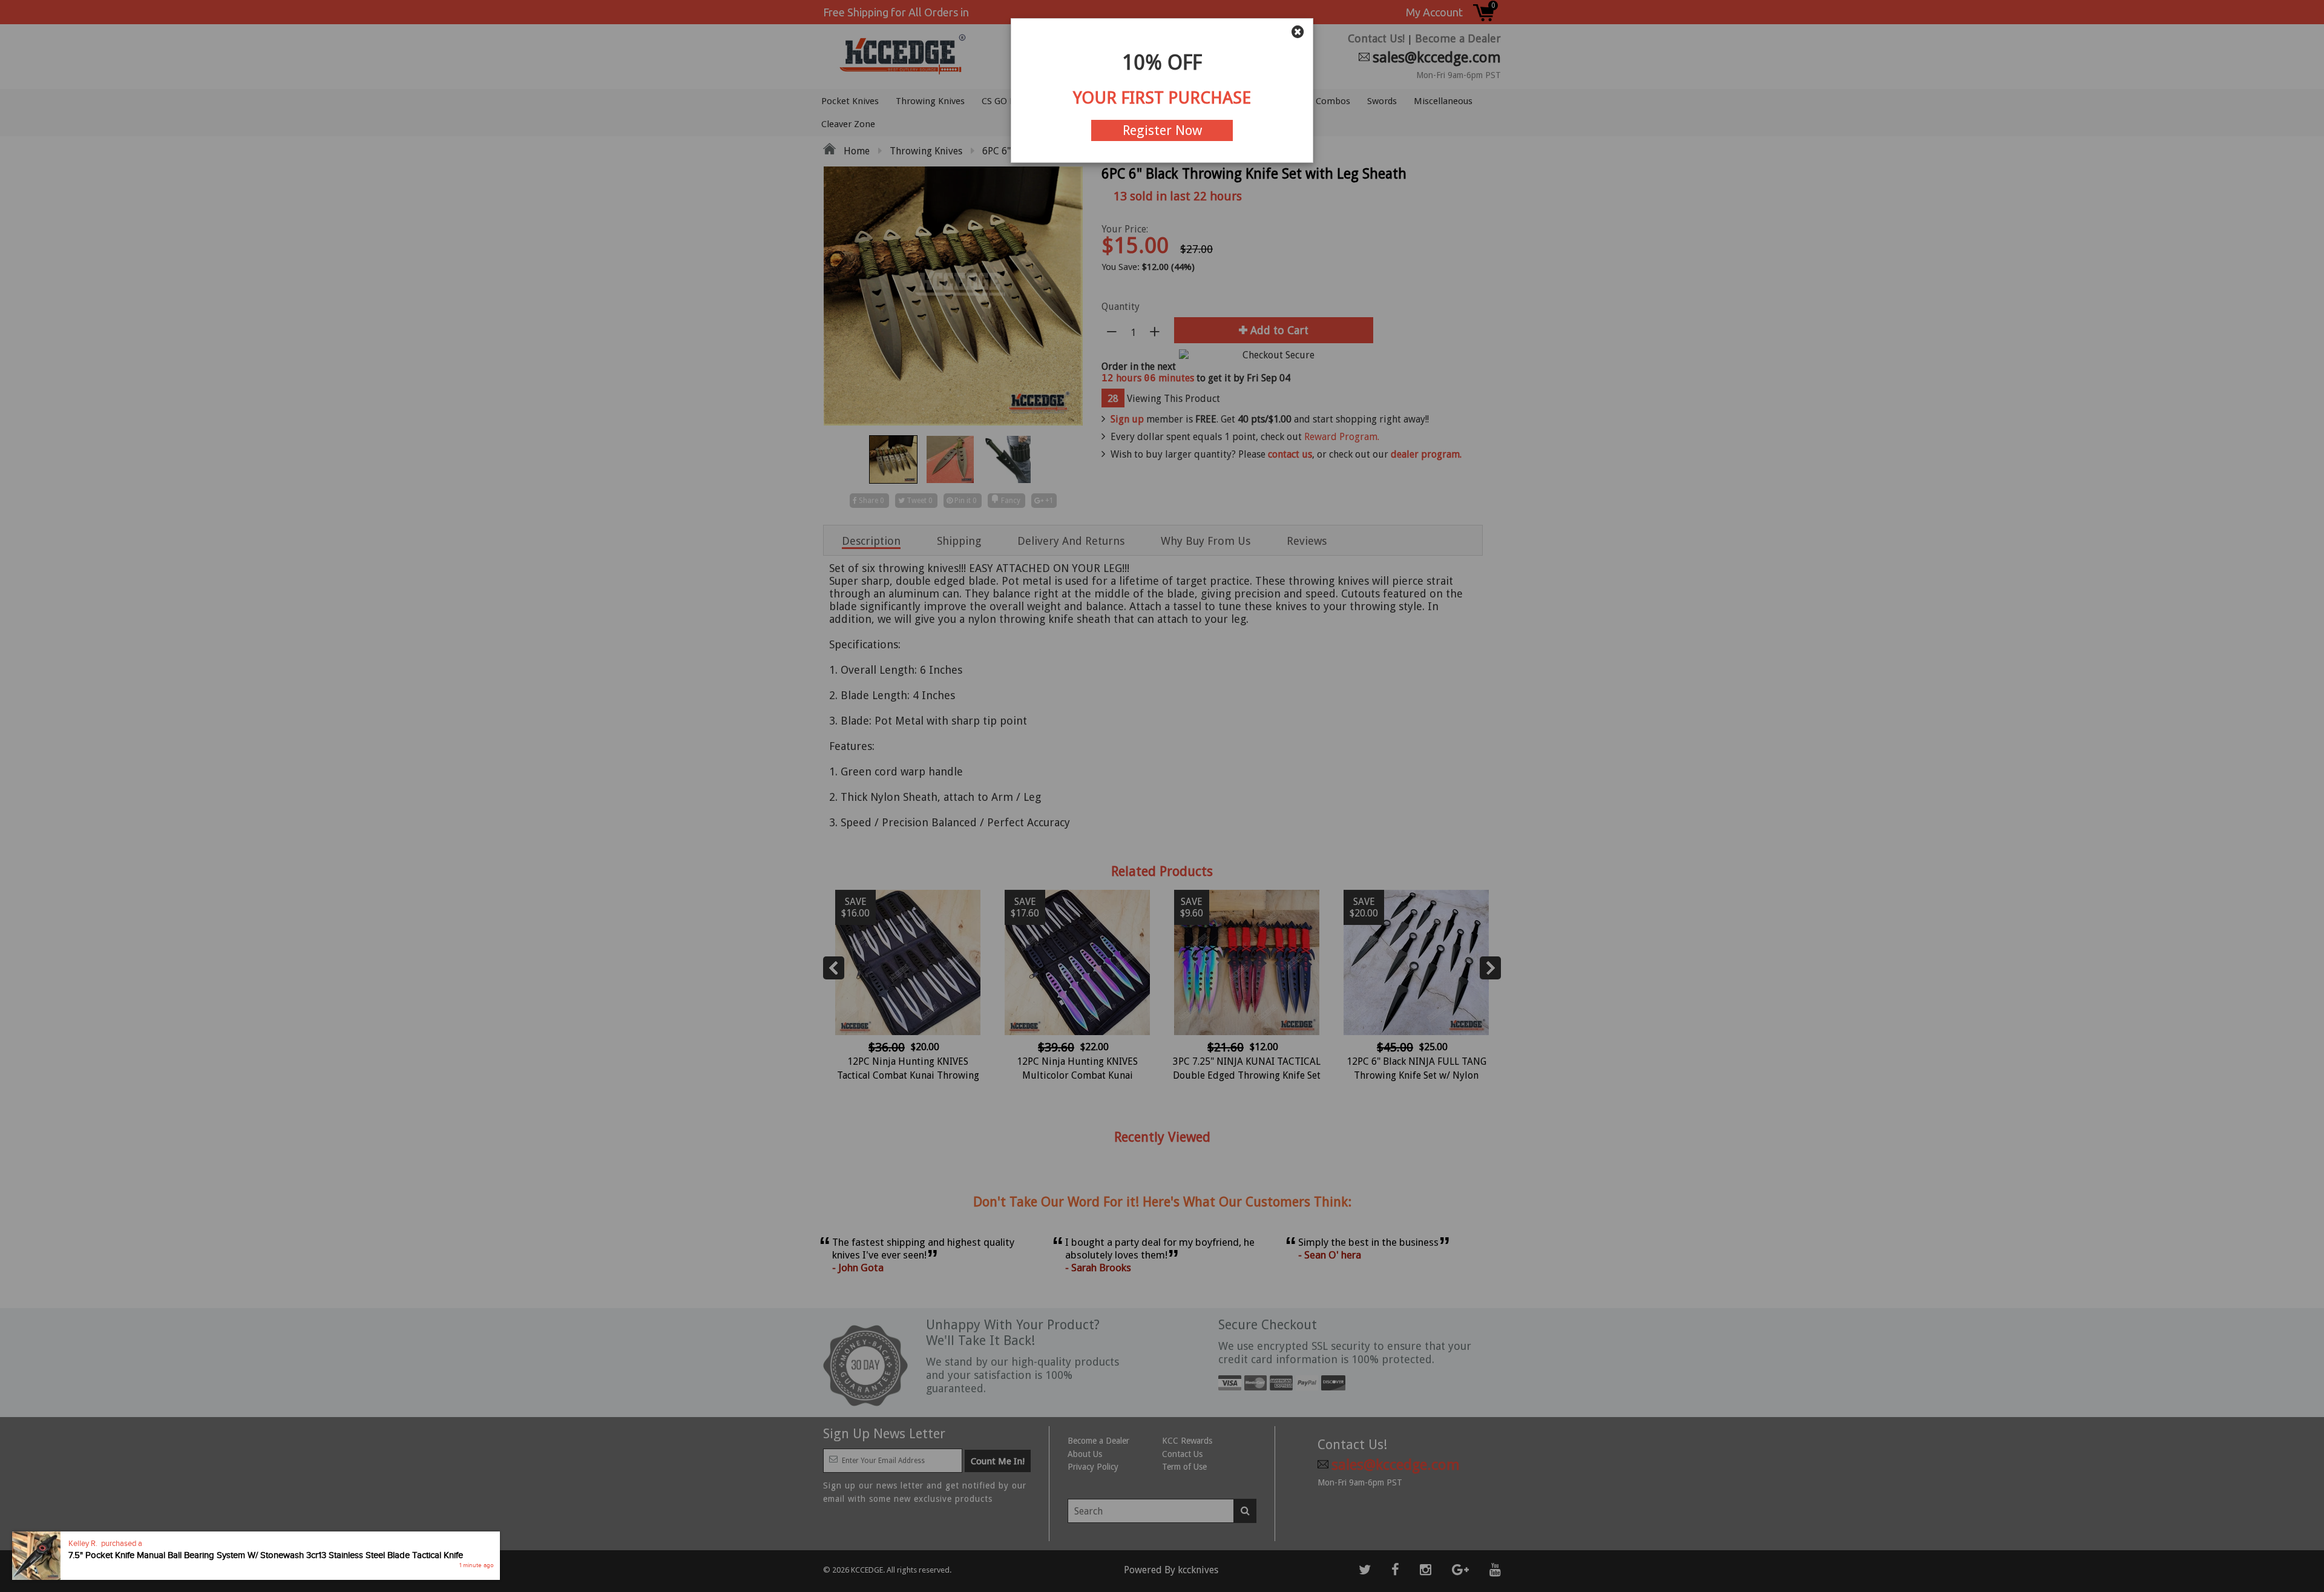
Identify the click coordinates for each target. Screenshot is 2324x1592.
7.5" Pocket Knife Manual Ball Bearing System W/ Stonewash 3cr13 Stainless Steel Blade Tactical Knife (266, 1556)
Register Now (1162, 130)
